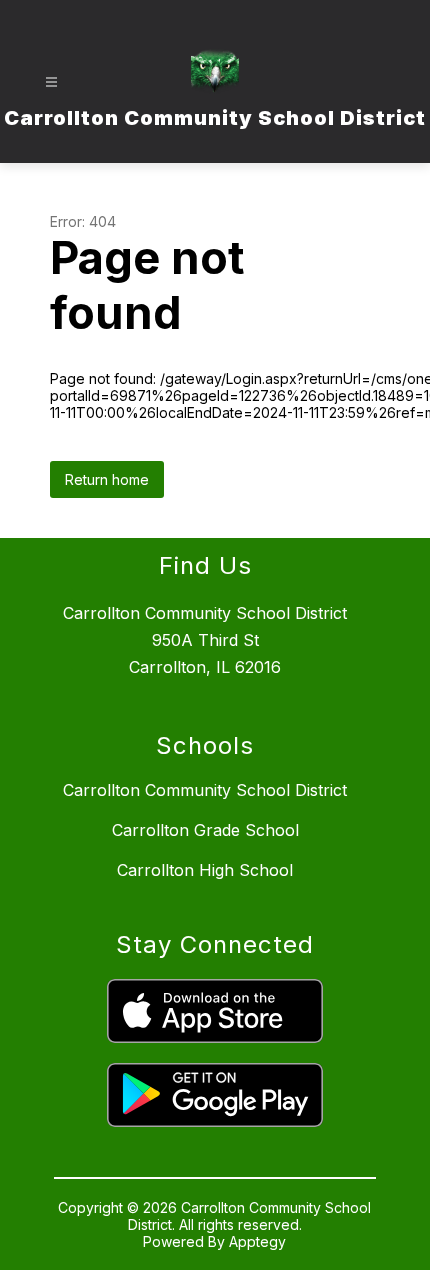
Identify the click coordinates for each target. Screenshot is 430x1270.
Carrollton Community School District (205, 790)
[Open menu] (51, 82)
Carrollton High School (205, 870)
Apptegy (257, 1241)
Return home (107, 479)
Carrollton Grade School (205, 830)
